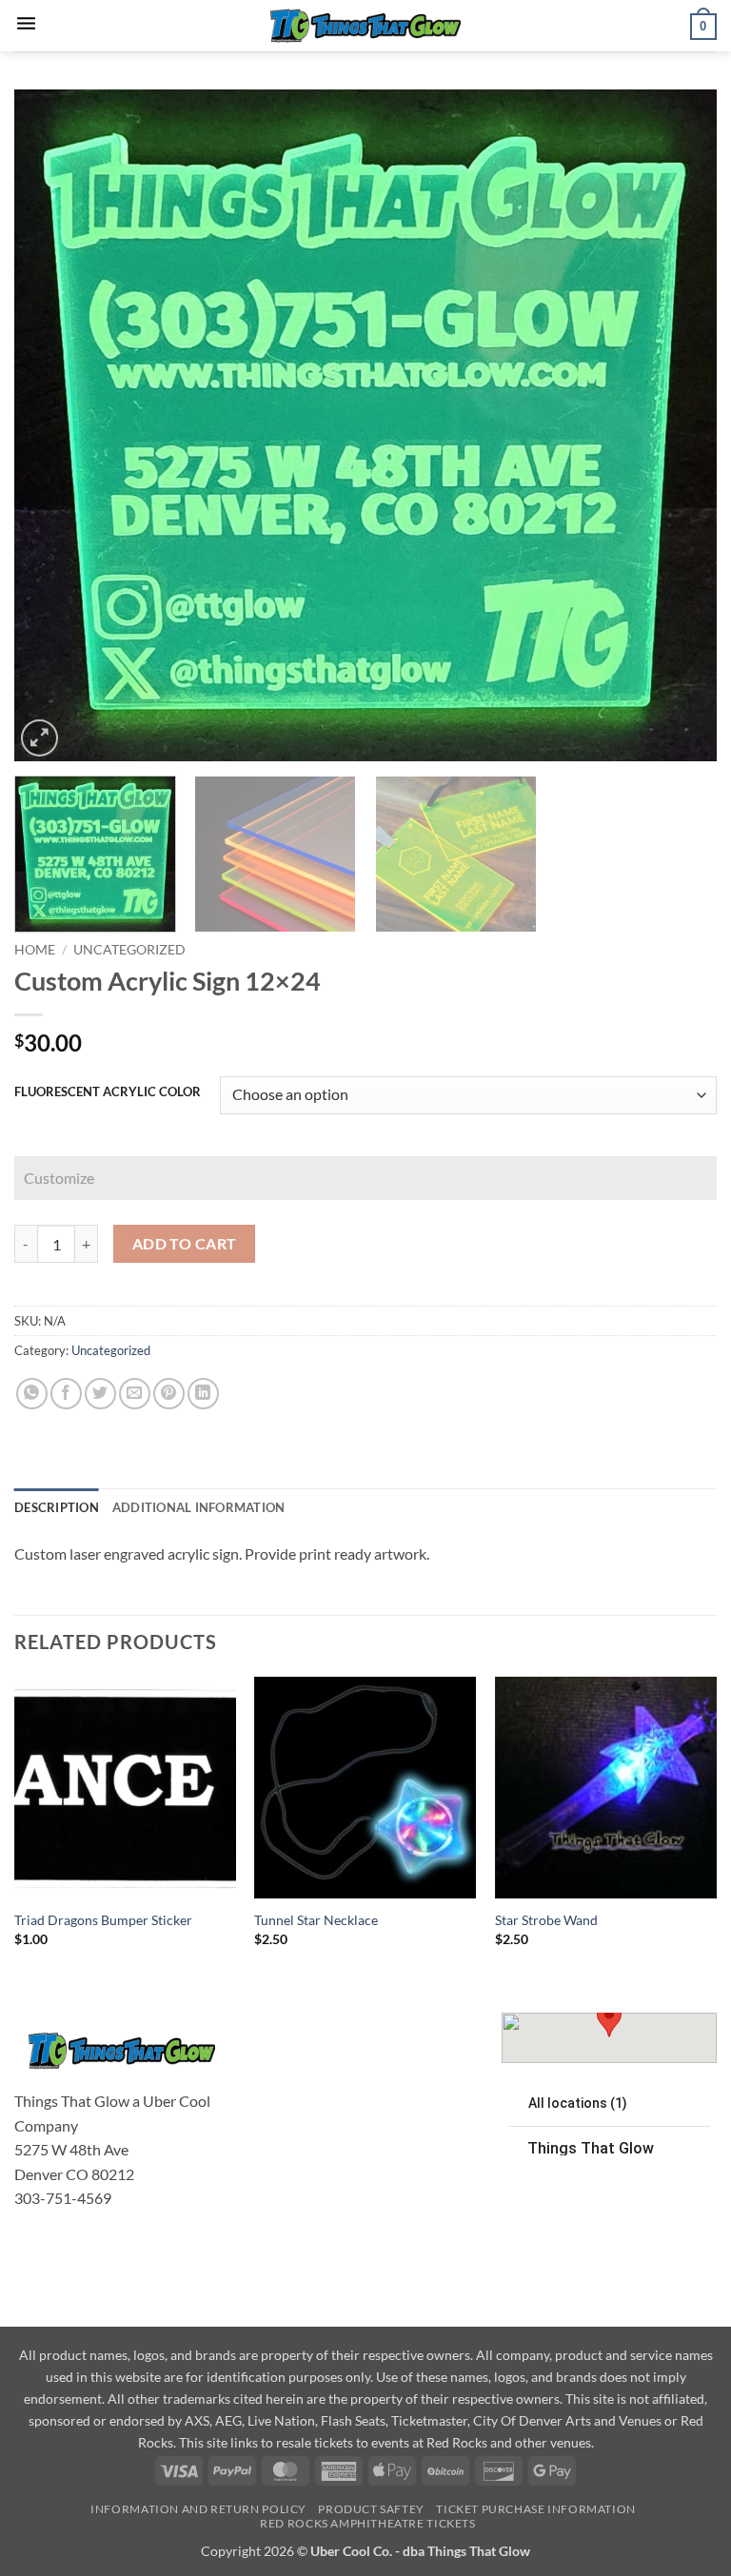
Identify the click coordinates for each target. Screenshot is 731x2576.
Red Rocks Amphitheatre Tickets (367, 2523)
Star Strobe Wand (546, 1920)
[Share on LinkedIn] (203, 1394)
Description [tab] (57, 1507)
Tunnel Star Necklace (316, 1920)
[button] (26, 25)
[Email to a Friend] (135, 1394)
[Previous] (52, 426)
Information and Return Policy (198, 2509)
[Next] (679, 426)
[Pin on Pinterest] (169, 1394)
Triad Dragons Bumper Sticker (103, 1920)
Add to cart (185, 1244)
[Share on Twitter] (100, 1394)
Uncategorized (129, 950)
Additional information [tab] (199, 1507)
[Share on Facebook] (66, 1394)
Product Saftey (371, 2509)
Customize (59, 1178)
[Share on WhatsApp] (32, 1394)
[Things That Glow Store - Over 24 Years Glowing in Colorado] (365, 26)
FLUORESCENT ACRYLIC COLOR (108, 1092)
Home (35, 950)
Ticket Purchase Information (536, 2509)
